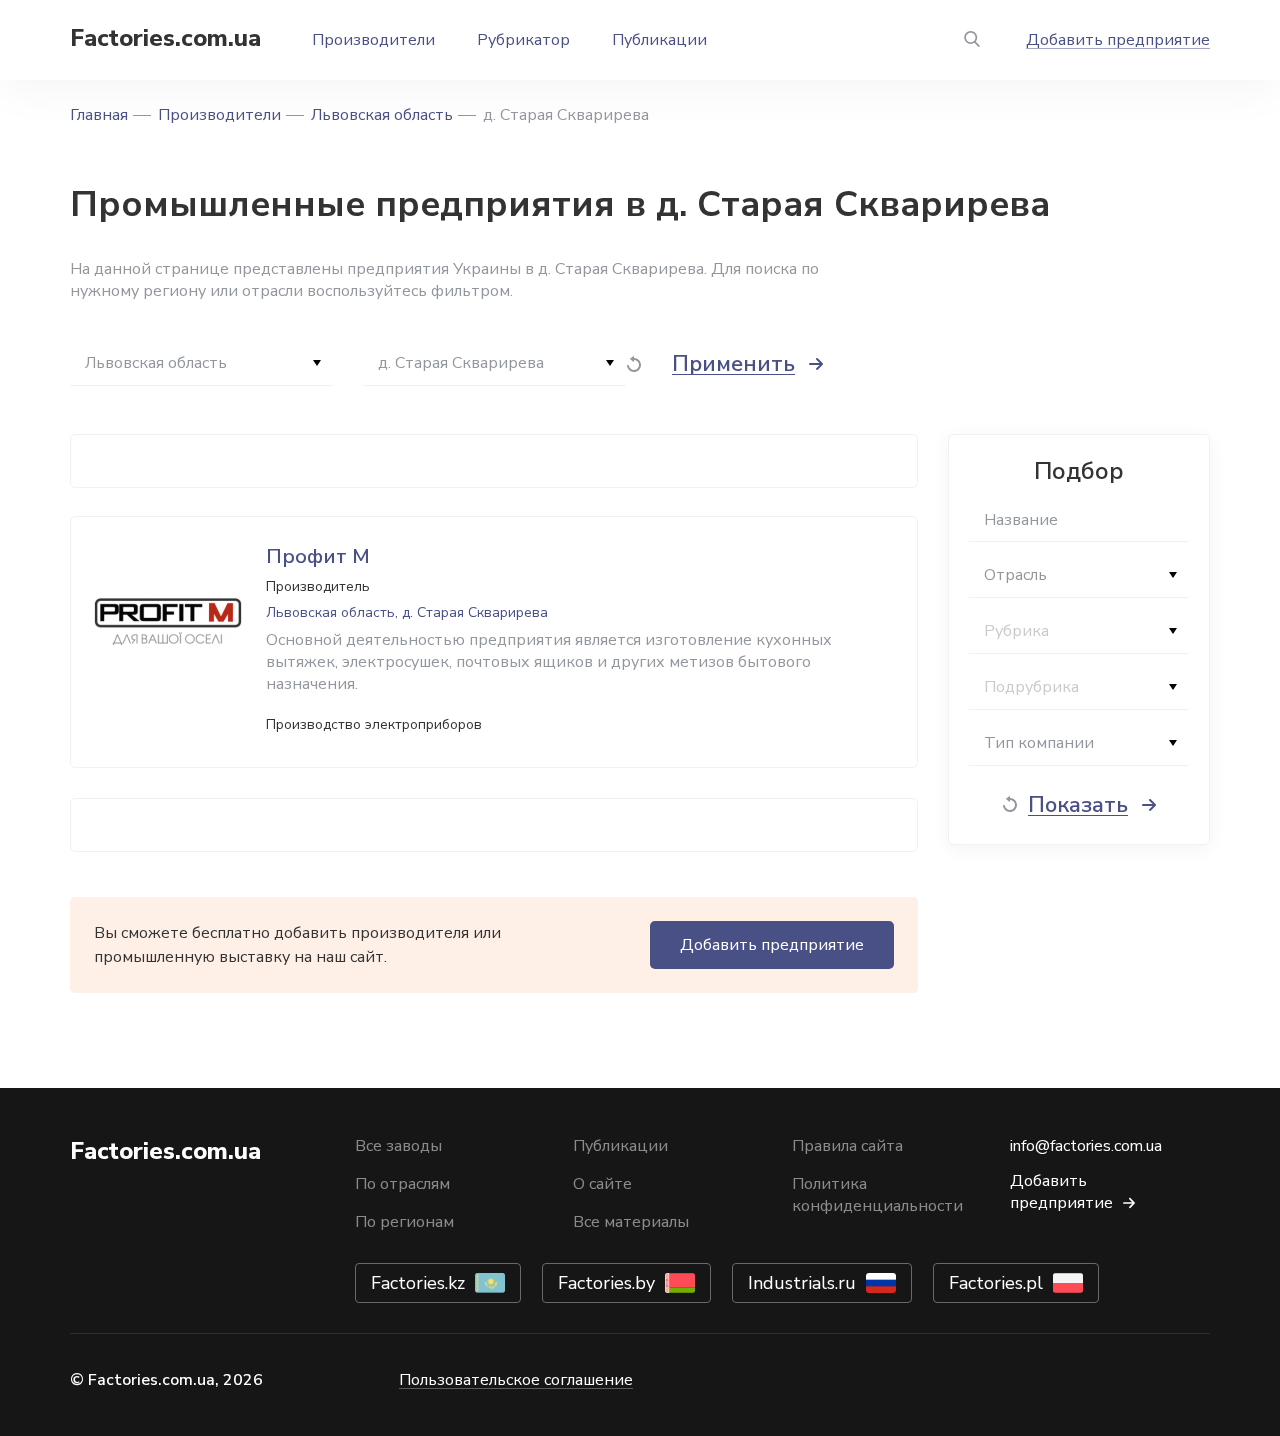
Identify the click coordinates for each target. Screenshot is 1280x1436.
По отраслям (402, 1184)
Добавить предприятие (1118, 40)
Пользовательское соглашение (516, 1380)
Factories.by (606, 1283)
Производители (373, 40)
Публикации (659, 40)
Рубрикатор (523, 40)
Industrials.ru (802, 1283)
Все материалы (631, 1222)
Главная (99, 115)
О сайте (602, 1184)
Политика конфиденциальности (877, 1195)
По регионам (404, 1222)
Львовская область (382, 115)
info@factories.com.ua (1086, 1146)
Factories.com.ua (165, 38)
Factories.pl (996, 1283)
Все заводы (398, 1146)
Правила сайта (847, 1146)
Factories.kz (418, 1283)
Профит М (318, 556)
